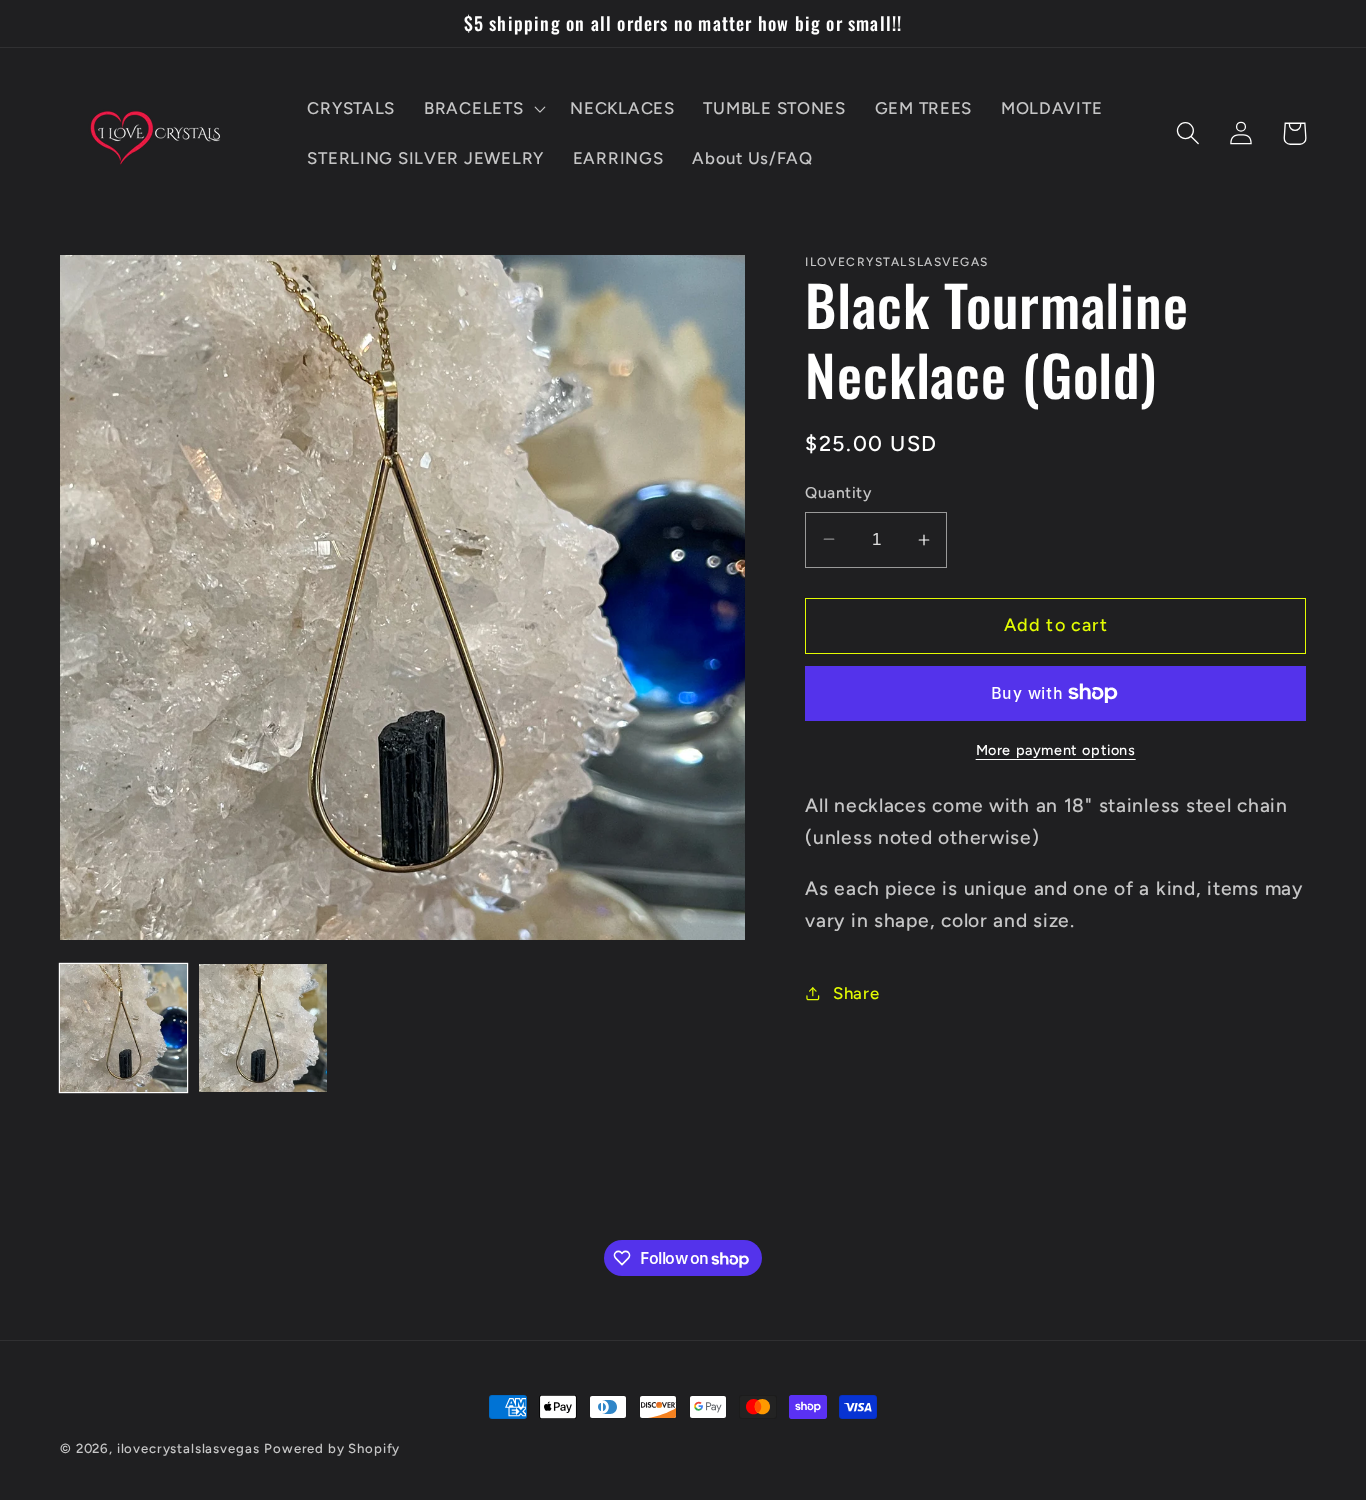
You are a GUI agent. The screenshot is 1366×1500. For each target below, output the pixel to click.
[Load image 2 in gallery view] (262, 1027)
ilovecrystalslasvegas (188, 1448)
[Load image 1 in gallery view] (123, 1027)
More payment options (1056, 750)
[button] (483, 109)
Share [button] (856, 993)
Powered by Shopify (332, 1448)
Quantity (838, 492)
